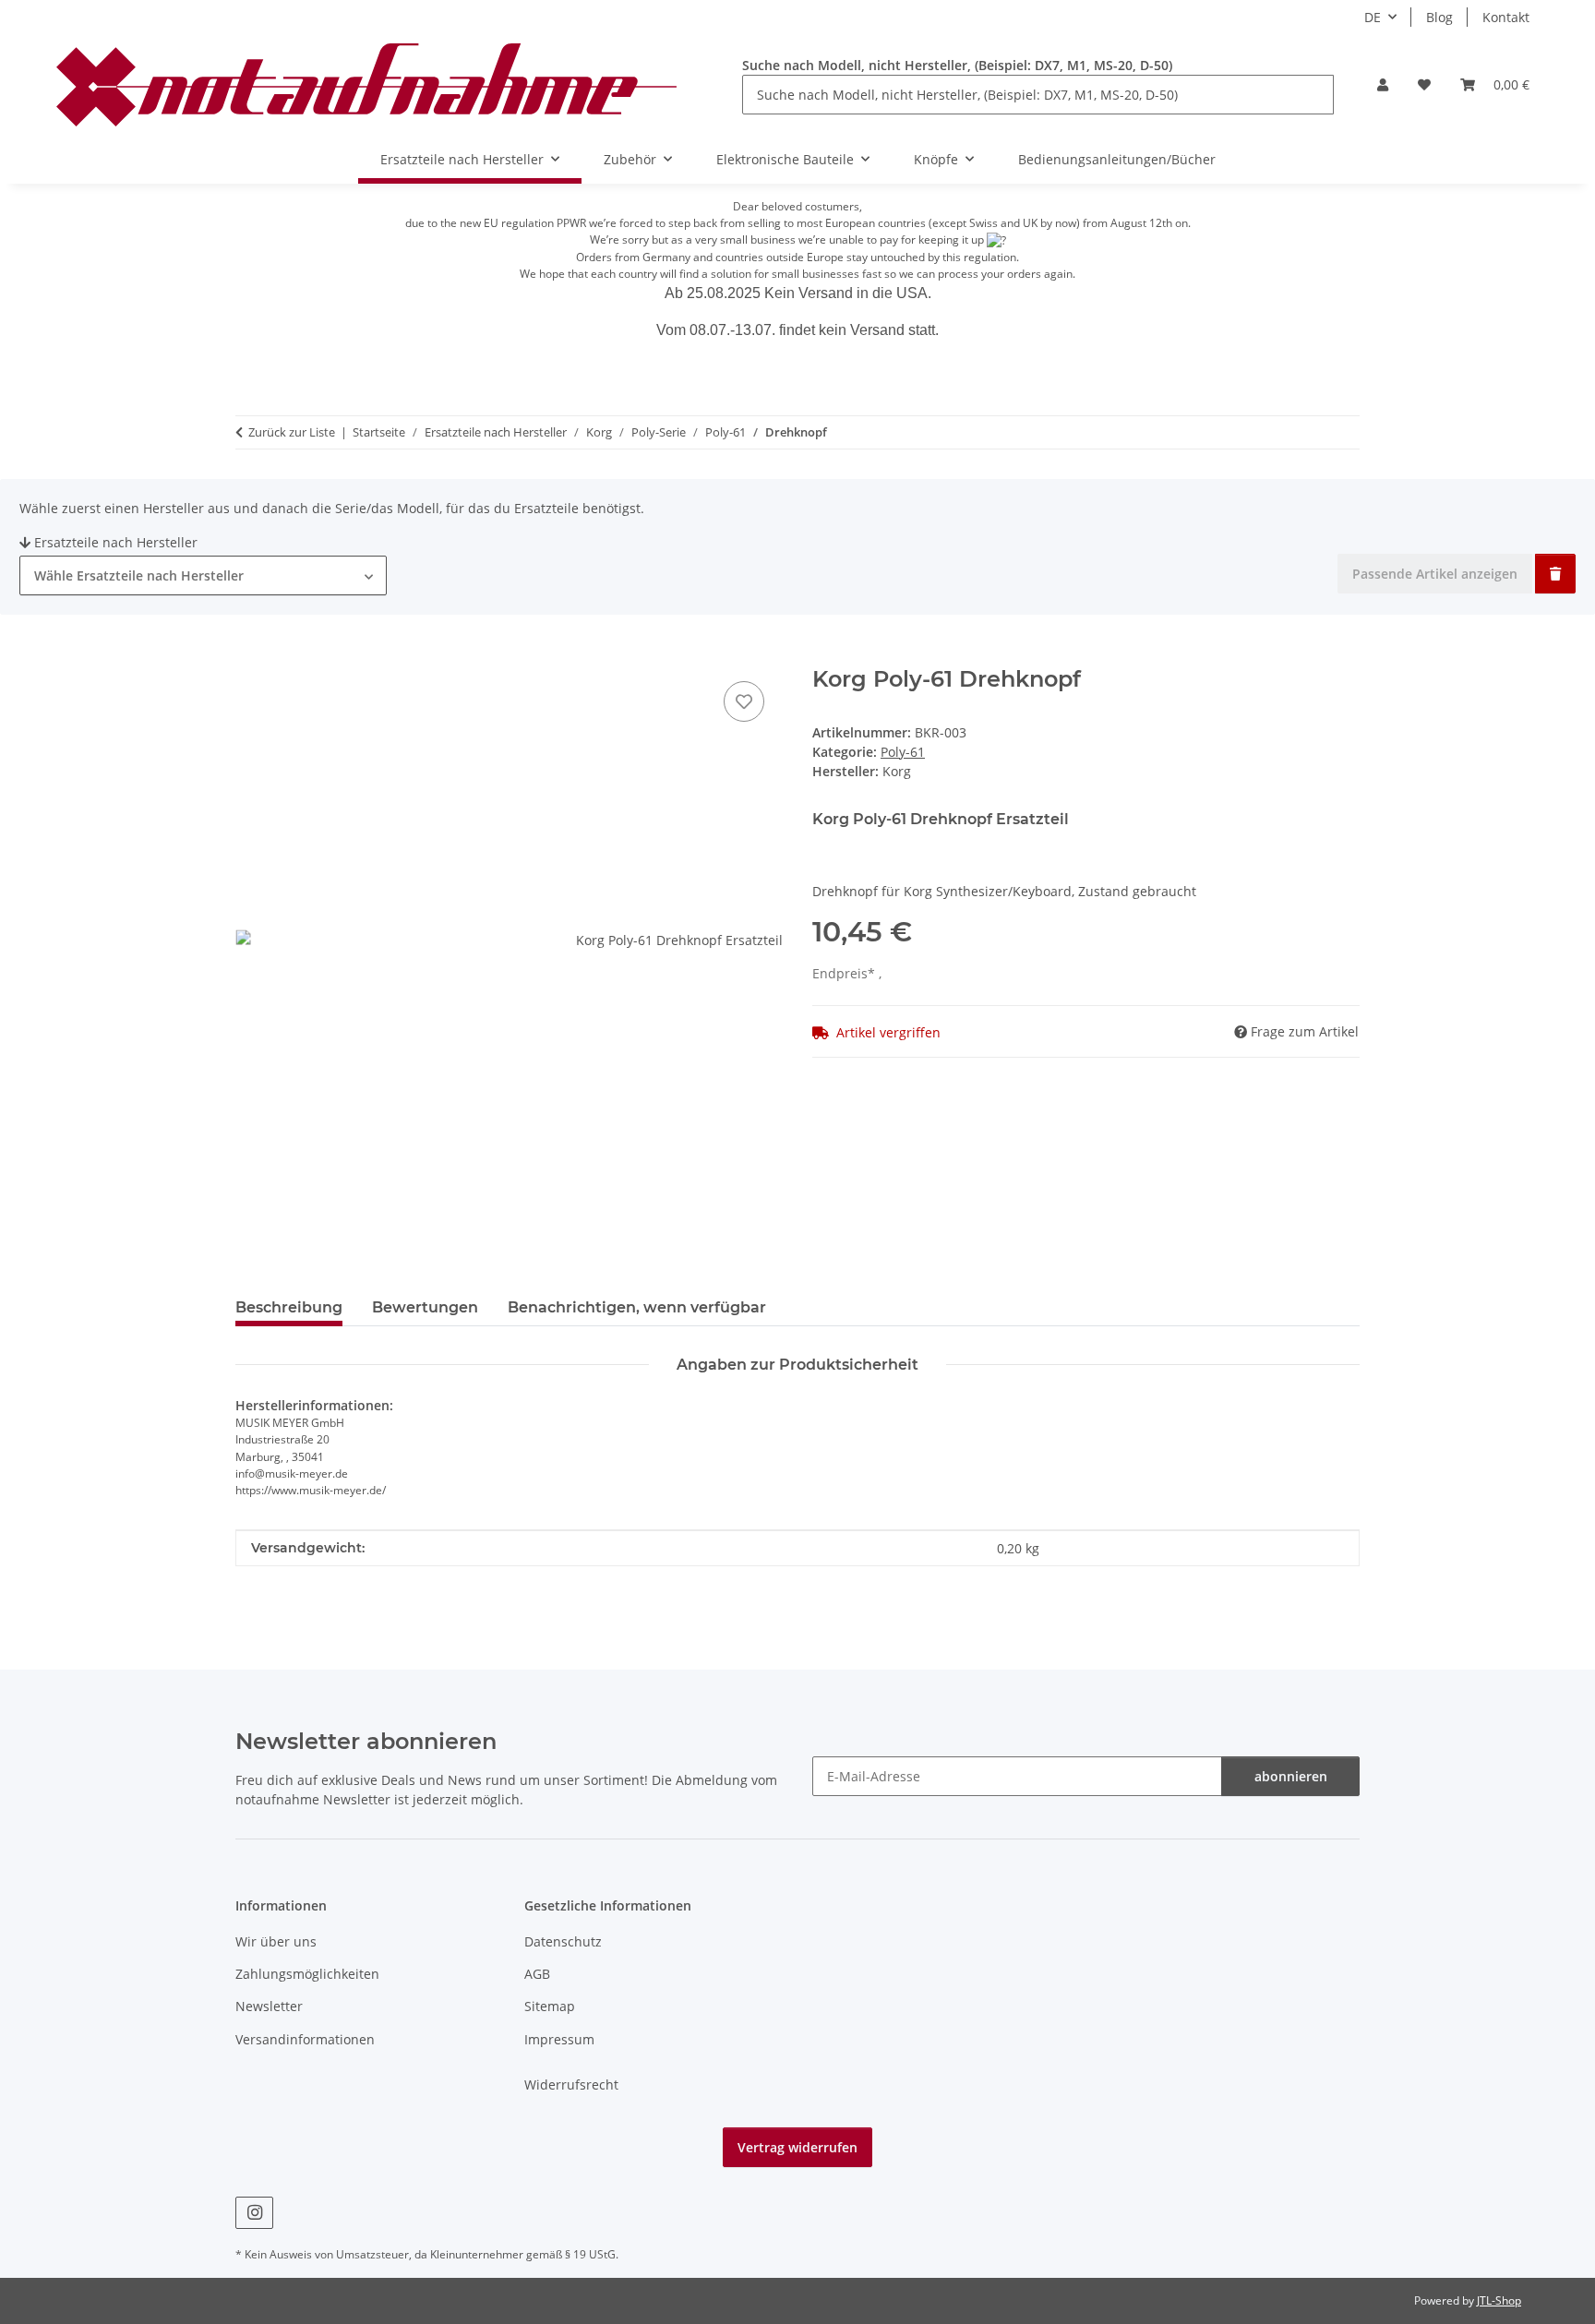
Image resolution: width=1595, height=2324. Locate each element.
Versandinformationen (305, 2039)
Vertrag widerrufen (797, 2147)
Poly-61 (903, 752)
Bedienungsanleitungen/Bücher (1117, 159)
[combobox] (203, 575)
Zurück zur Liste (292, 432)
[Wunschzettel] (1424, 84)
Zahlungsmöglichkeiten (307, 1974)
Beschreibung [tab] (289, 1307)
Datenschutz (563, 1941)
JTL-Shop (1499, 2300)
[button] (1383, 84)
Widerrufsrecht (571, 2084)
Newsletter (269, 2006)
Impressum (559, 2039)
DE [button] (1373, 17)
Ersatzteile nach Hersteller (116, 542)
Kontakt (1506, 17)
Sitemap (550, 2006)
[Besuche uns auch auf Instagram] (254, 2213)
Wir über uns (276, 1941)
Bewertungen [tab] (425, 1307)
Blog (1439, 17)
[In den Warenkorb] (250, 656)
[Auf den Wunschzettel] (744, 701)
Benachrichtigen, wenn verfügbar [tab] (637, 1307)
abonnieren (1291, 1776)
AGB (537, 1974)
